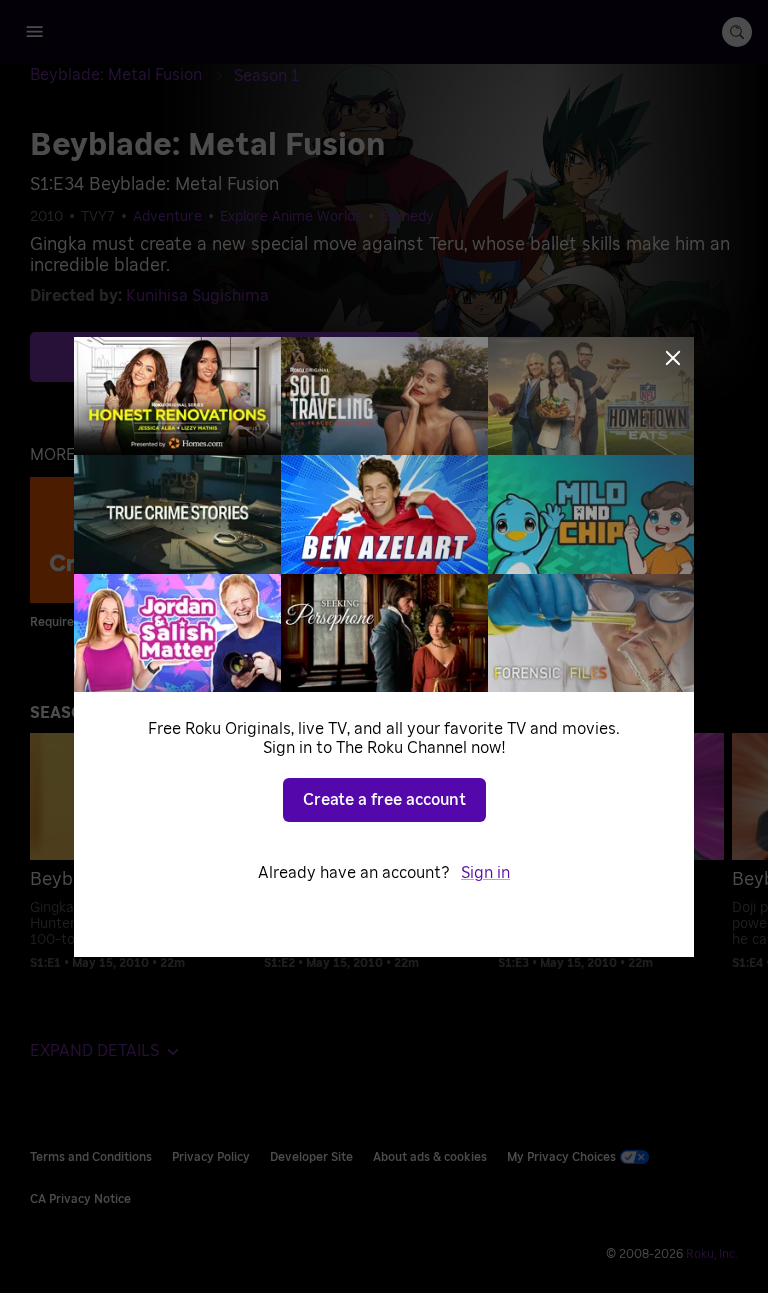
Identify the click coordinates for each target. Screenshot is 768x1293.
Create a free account (384, 800)
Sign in (485, 873)
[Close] (673, 358)
